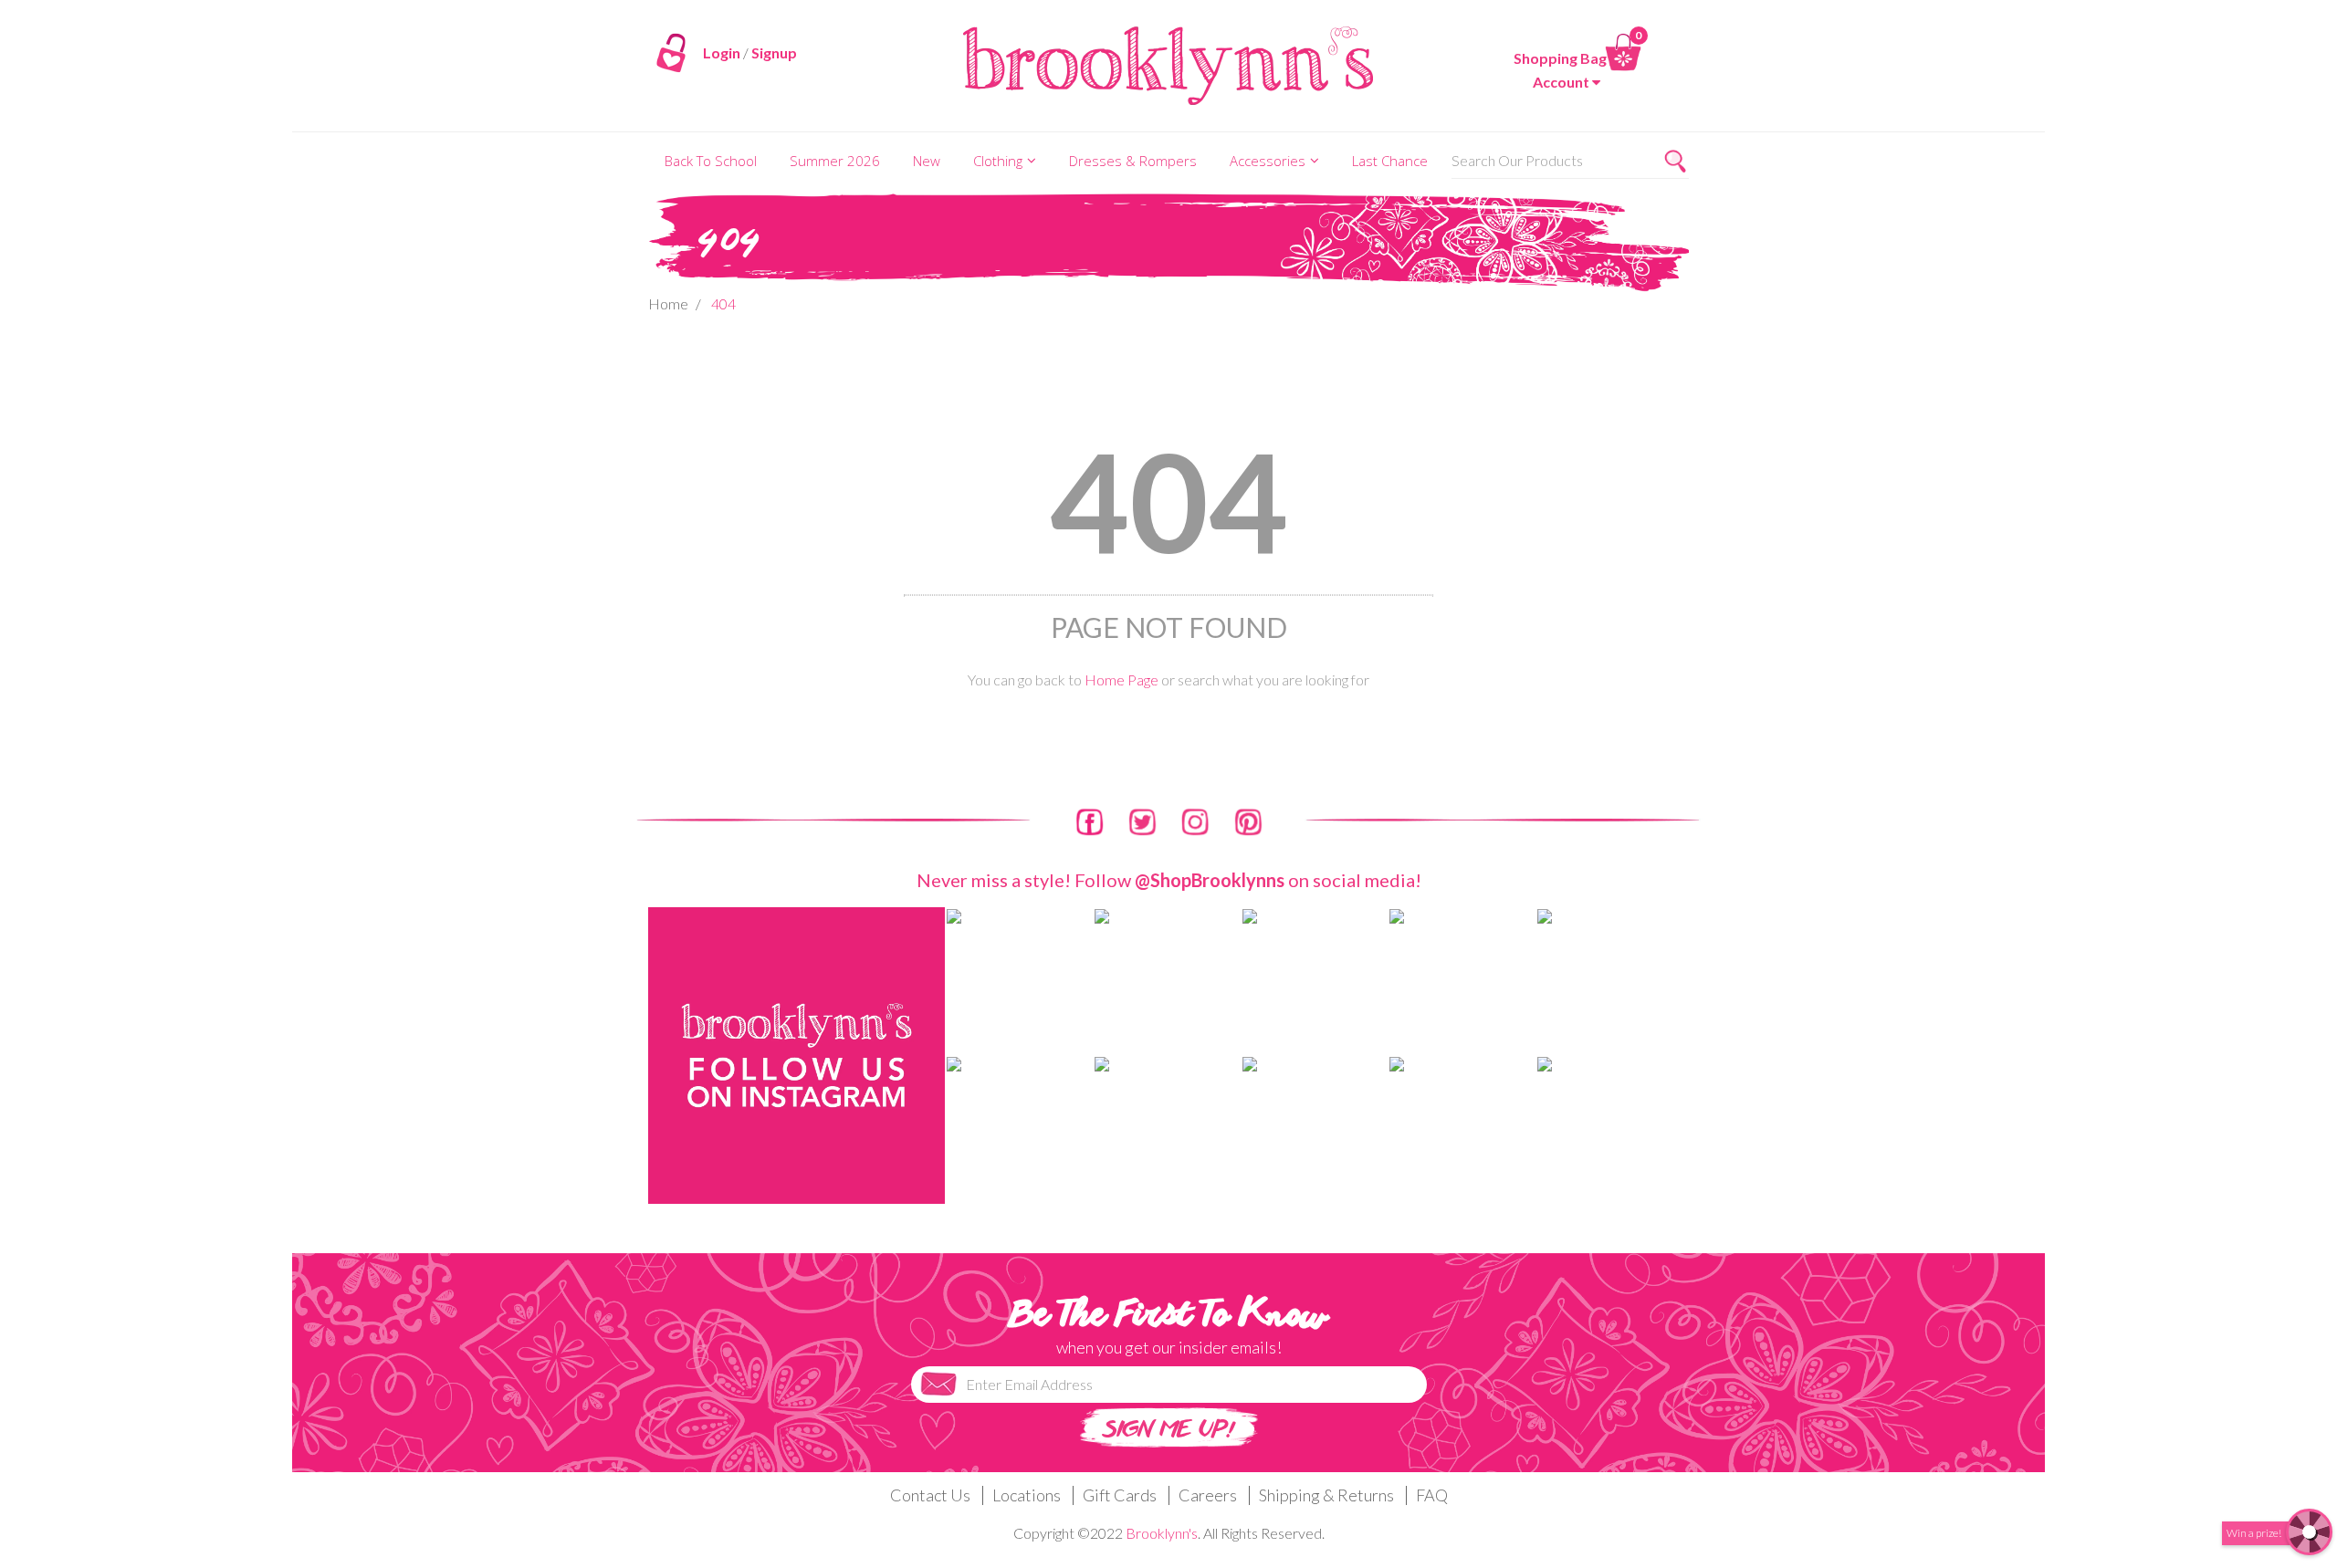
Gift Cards (1120, 1495)
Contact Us (930, 1495)
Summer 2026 (835, 161)
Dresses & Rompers (1133, 161)
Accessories (1268, 161)
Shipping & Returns (1326, 1495)
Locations (1027, 1495)
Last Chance (1390, 161)
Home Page (1121, 679)
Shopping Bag (1560, 58)
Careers (1208, 1495)
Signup (774, 52)
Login (722, 52)
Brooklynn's (1162, 1533)
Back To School (711, 161)
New (927, 161)
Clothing (998, 161)
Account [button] (1561, 82)
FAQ (1432, 1495)
